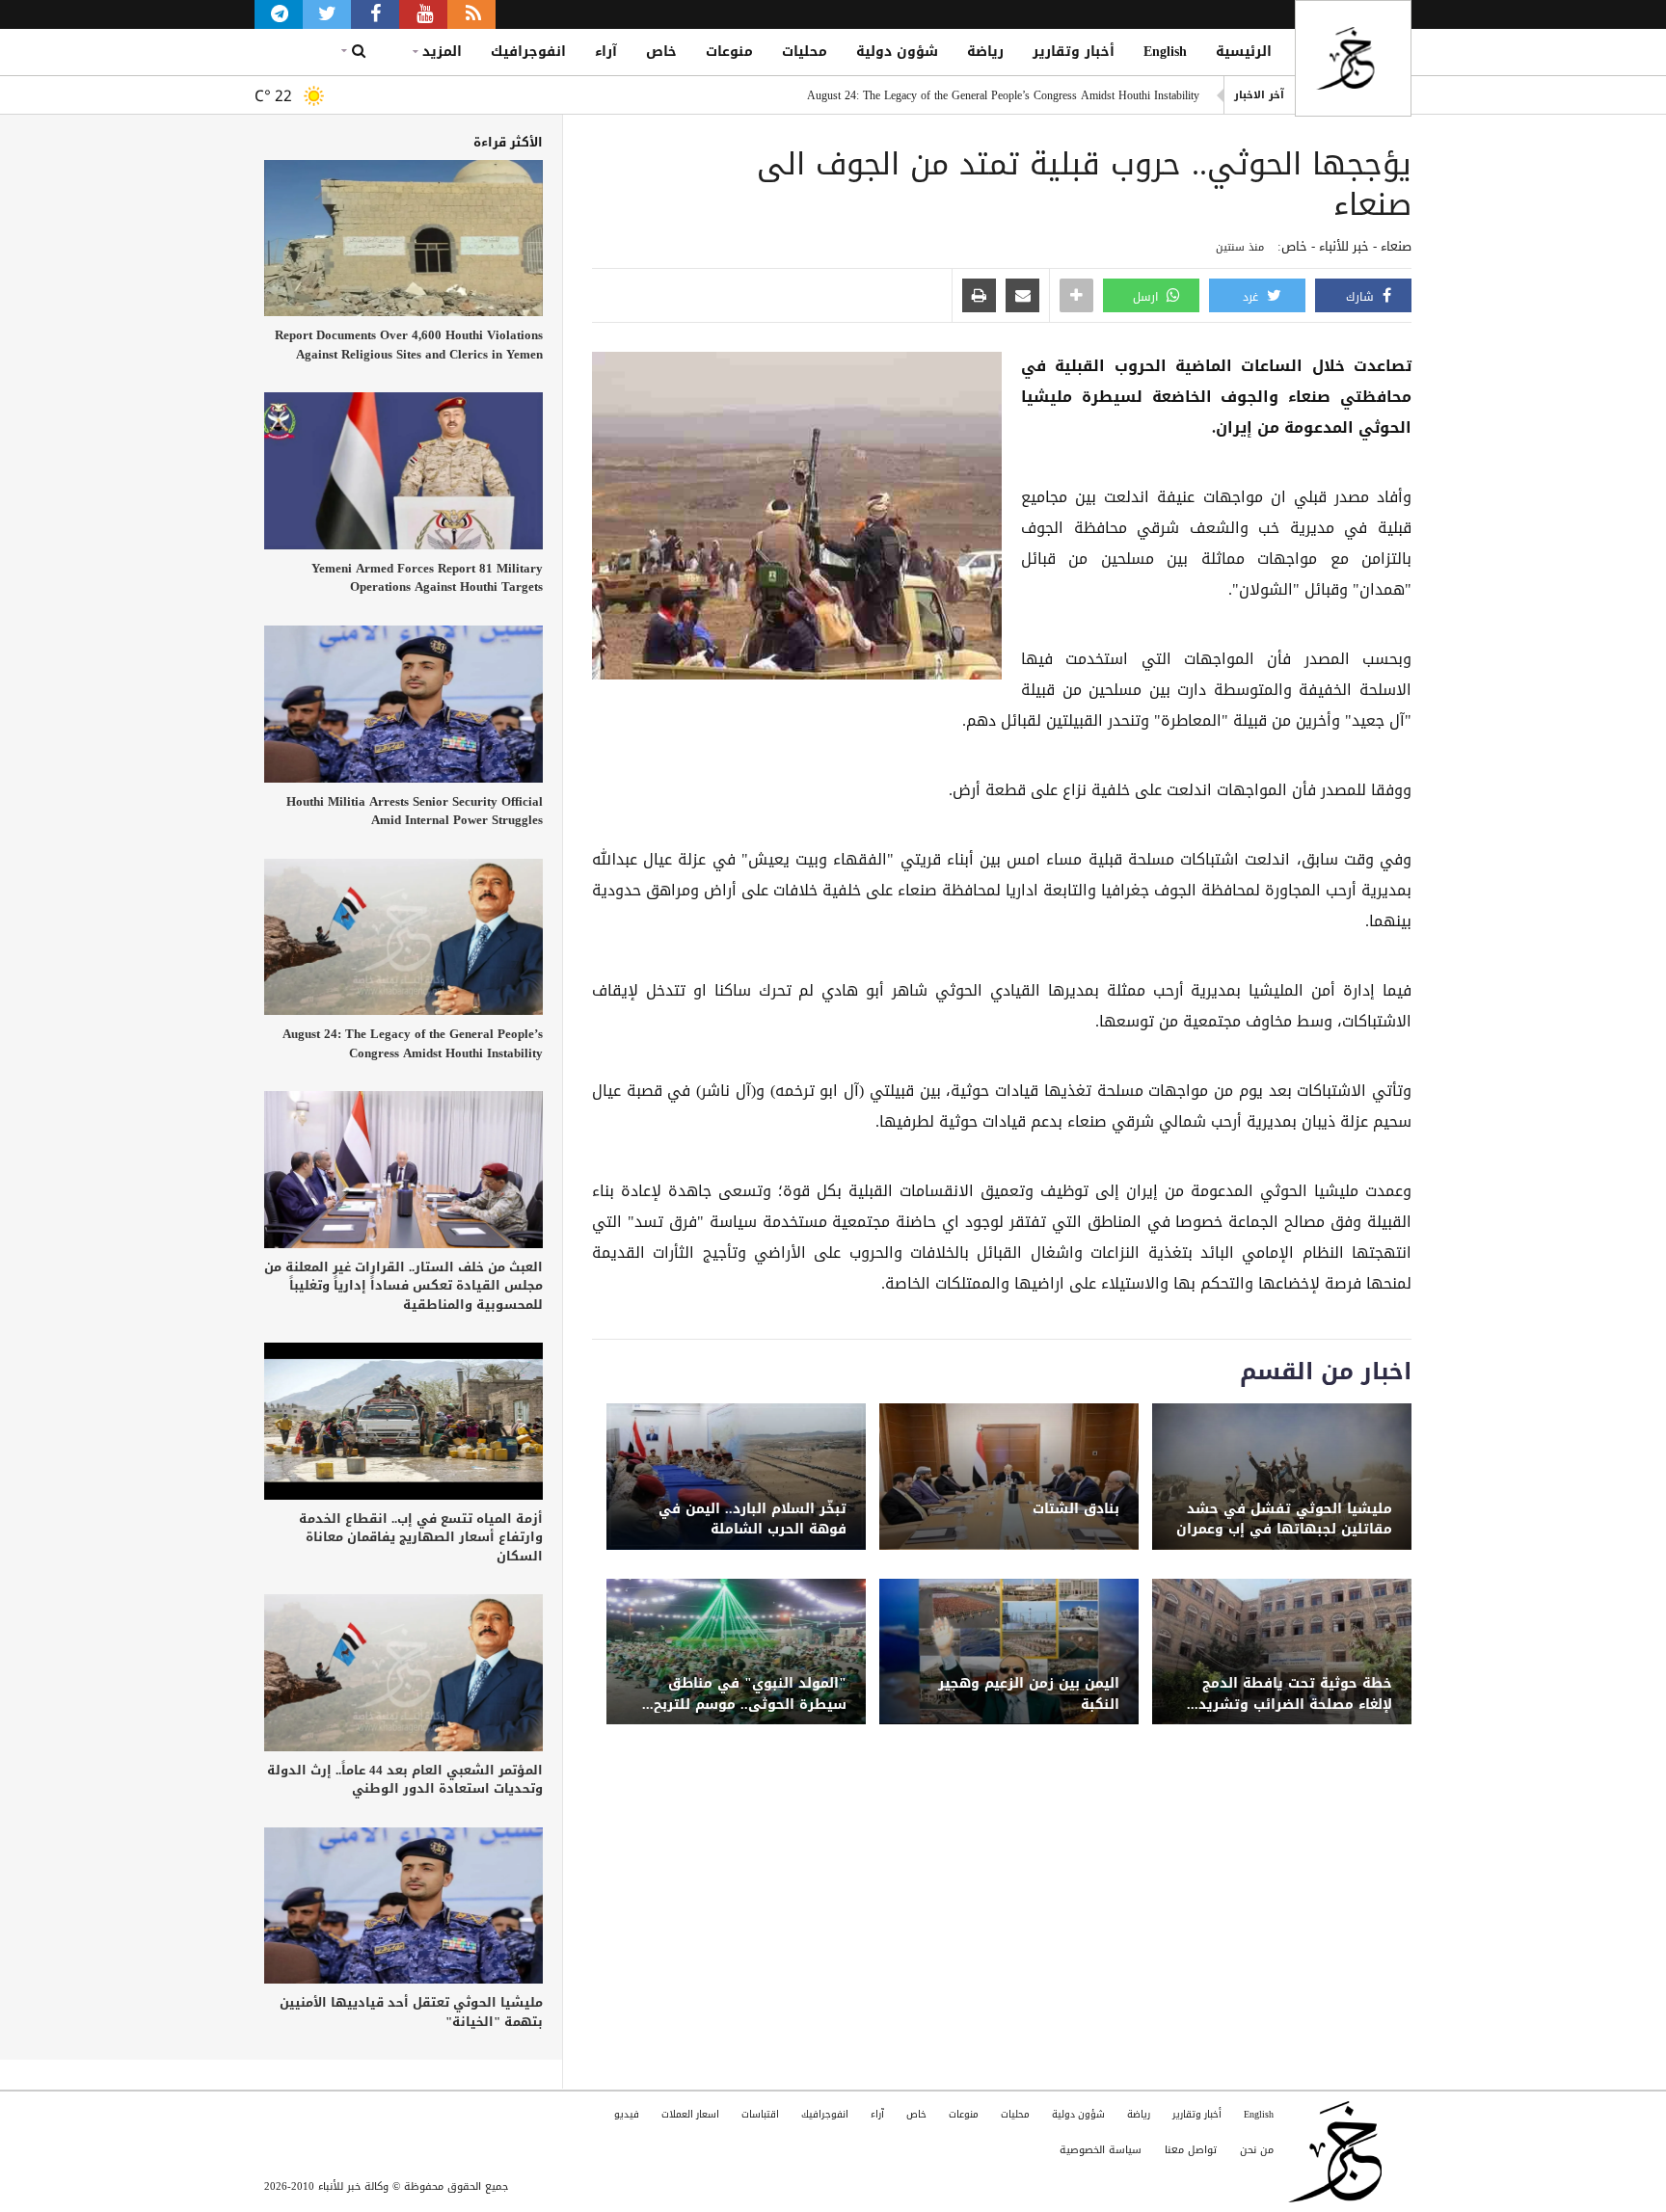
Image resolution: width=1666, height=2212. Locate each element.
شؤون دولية (897, 52)
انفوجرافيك (528, 52)
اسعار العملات (690, 2114)
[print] (979, 297)
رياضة (985, 52)
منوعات (729, 52)
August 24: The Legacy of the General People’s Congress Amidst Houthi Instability (1003, 95)
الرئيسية (1244, 52)
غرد (1252, 297)
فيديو (627, 2114)
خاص (661, 52)
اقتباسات (760, 2114)
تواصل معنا (1191, 2150)
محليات (805, 52)
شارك (1362, 297)
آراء (606, 52)
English (1165, 52)
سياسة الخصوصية (1101, 2150)
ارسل (1147, 297)
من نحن (1257, 2150)
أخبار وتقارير (1074, 52)
